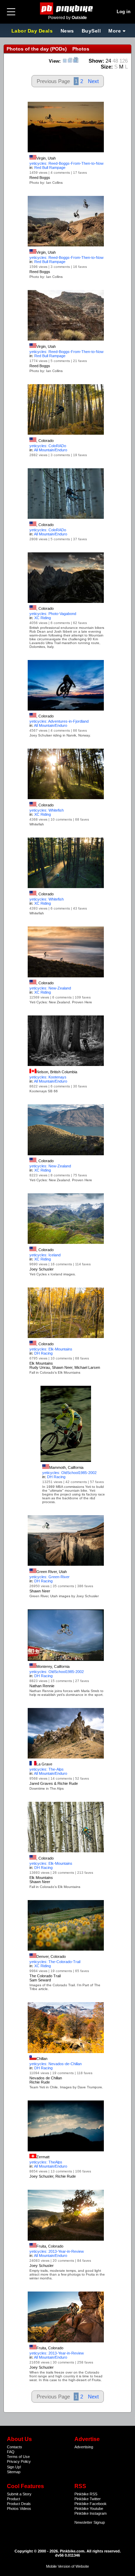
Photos (13, 2509)
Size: (107, 67)
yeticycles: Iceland (45, 1255)
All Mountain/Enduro (51, 450)
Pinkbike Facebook (91, 2504)
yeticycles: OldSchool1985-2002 (69, 1473)
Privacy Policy (19, 2461)
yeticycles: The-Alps (47, 1769)
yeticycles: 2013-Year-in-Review (57, 2251)
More (115, 31)
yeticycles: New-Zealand (50, 988)
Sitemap (14, 2472)
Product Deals (19, 2504)
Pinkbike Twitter (88, 2499)
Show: (96, 61)
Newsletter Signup (90, 2522)
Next (93, 81)
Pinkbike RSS (86, 2494)
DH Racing (43, 1353)
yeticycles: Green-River (49, 1577)
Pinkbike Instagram (91, 2513)
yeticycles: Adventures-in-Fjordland (59, 721)
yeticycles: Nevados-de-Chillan (56, 2064)
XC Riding (43, 618)
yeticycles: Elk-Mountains (51, 1349)
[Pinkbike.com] (68, 8)
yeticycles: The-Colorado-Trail (55, 1962)
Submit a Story (19, 2494)
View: (55, 61)
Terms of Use (18, 2457)
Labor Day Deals (33, 31)
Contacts (15, 2447)
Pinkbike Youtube (89, 2509)
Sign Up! (14, 2467)
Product (13, 2499)
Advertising (84, 2447)
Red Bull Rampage (50, 168)
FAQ (11, 2452)
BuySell (91, 31)
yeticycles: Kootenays (48, 1077)
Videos (25, 2509)
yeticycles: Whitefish (47, 810)
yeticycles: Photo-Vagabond (53, 614)
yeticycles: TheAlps (46, 2162)
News (67, 31)
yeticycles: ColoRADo (48, 446)
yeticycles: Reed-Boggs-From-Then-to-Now (66, 163)
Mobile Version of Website (67, 2566)
